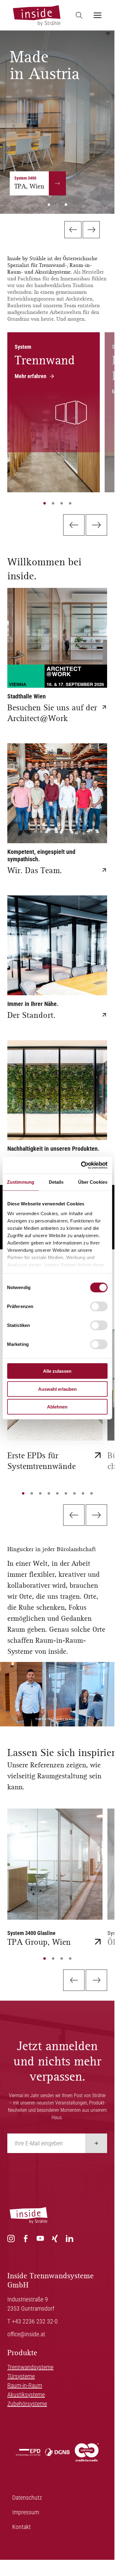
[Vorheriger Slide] (73, 230)
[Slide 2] (53, 503)
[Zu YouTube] (40, 2239)
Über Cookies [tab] (93, 1182)
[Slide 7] (74, 1493)
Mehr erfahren (31, 376)
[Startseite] (36, 15)
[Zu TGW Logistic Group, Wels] (99, 178)
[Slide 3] (62, 503)
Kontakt (22, 2527)
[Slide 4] (70, 503)
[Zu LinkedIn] (70, 2239)
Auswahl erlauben (57, 1389)
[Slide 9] (92, 1493)
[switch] (99, 1306)
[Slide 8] (83, 1493)
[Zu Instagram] (11, 2239)
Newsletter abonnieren (96, 2143)
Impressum (26, 2512)
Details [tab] (56, 1182)
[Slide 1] (45, 503)
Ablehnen (57, 1407)
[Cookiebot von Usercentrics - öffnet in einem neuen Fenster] (81, 1165)
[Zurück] (74, 525)
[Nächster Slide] (91, 230)
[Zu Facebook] (26, 2239)
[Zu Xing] (55, 2239)
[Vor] (96, 525)
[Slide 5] (57, 1493)
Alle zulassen (57, 1371)
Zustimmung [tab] (21, 1182)
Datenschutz (27, 2498)
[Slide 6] (66, 1493)
